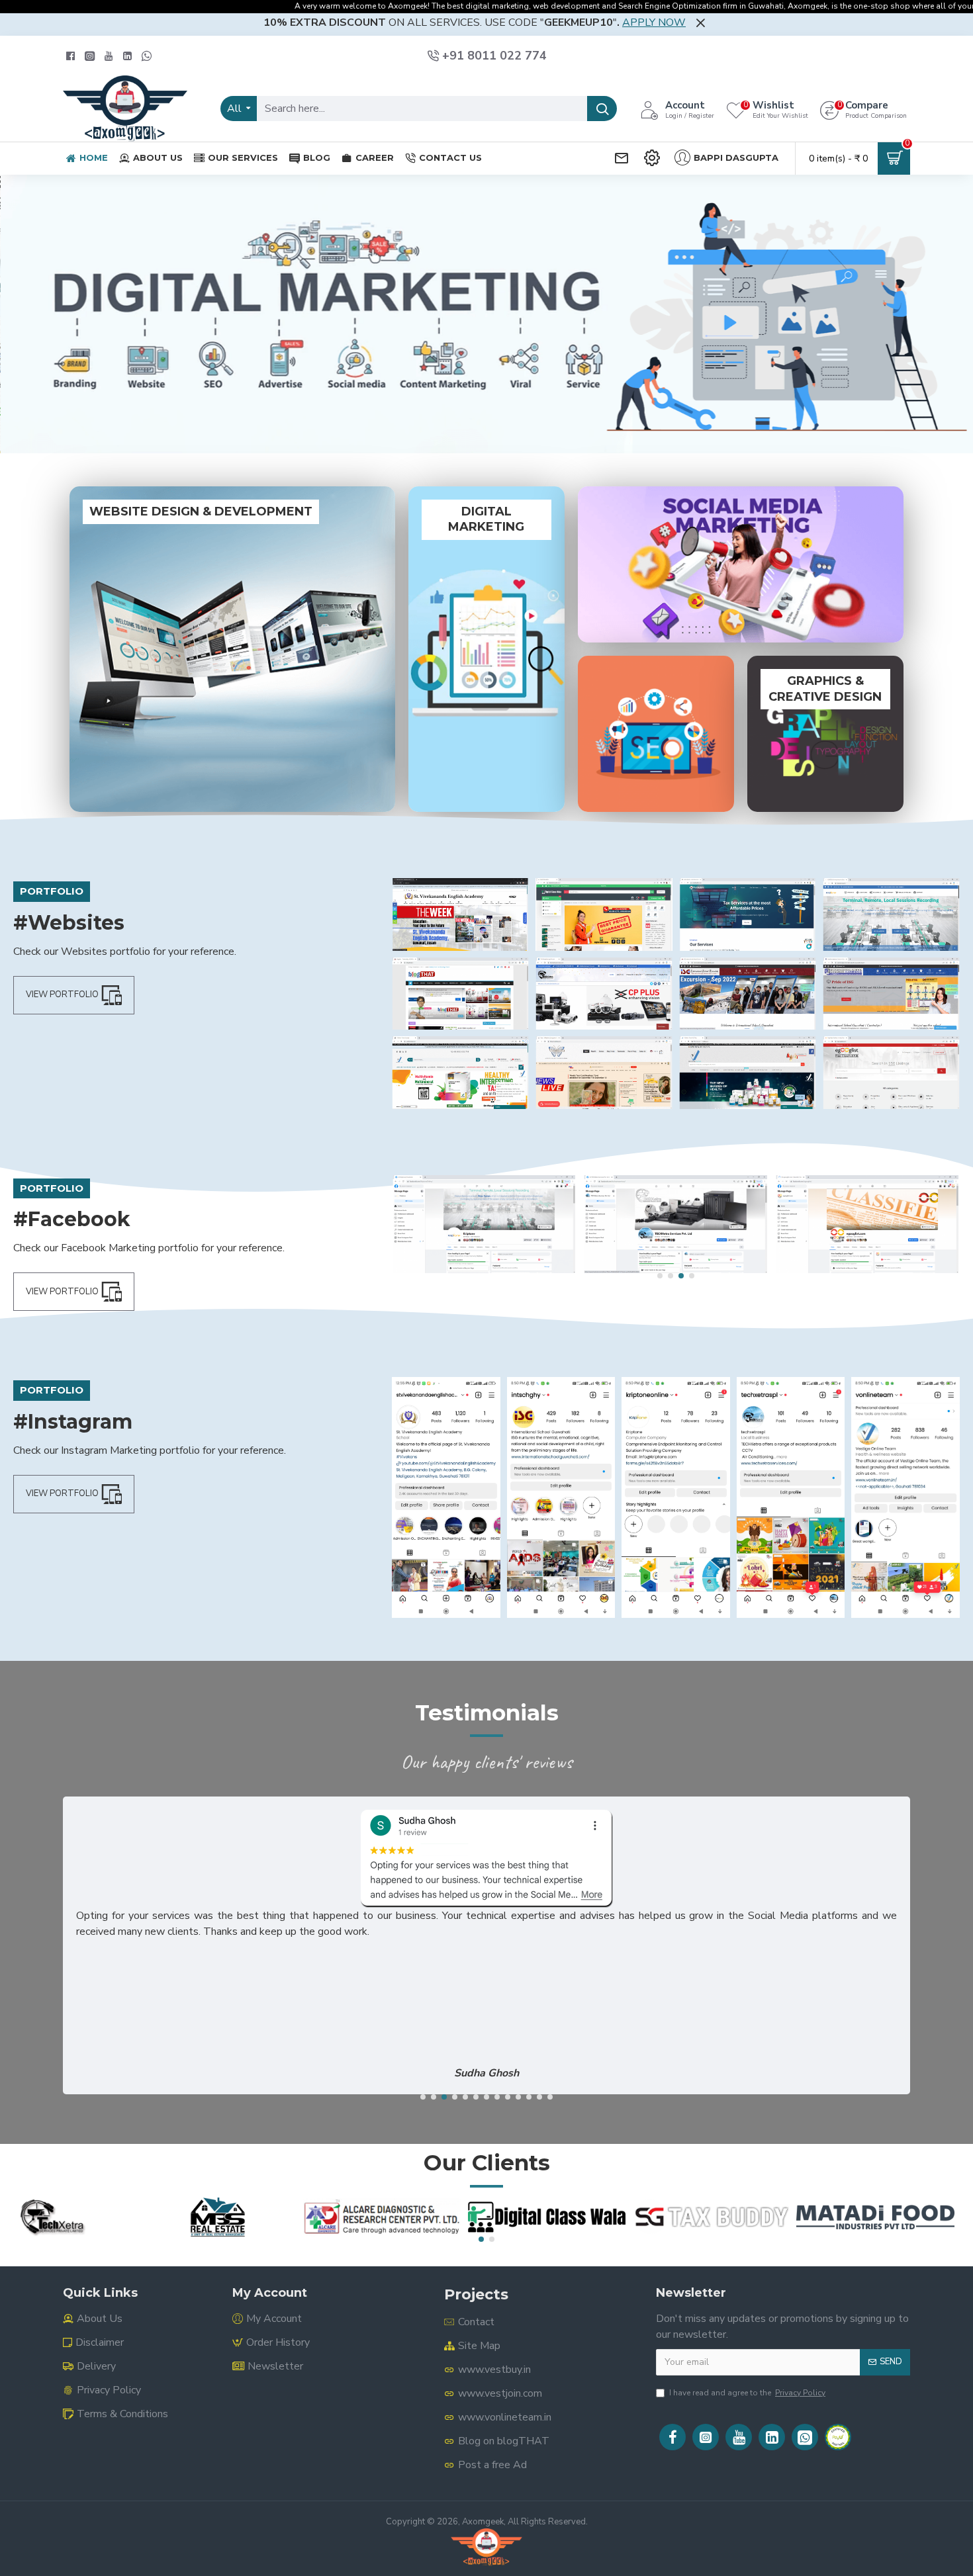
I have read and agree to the (747, 2393)
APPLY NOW (654, 22)
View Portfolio (62, 995)
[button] (660, 1276)
